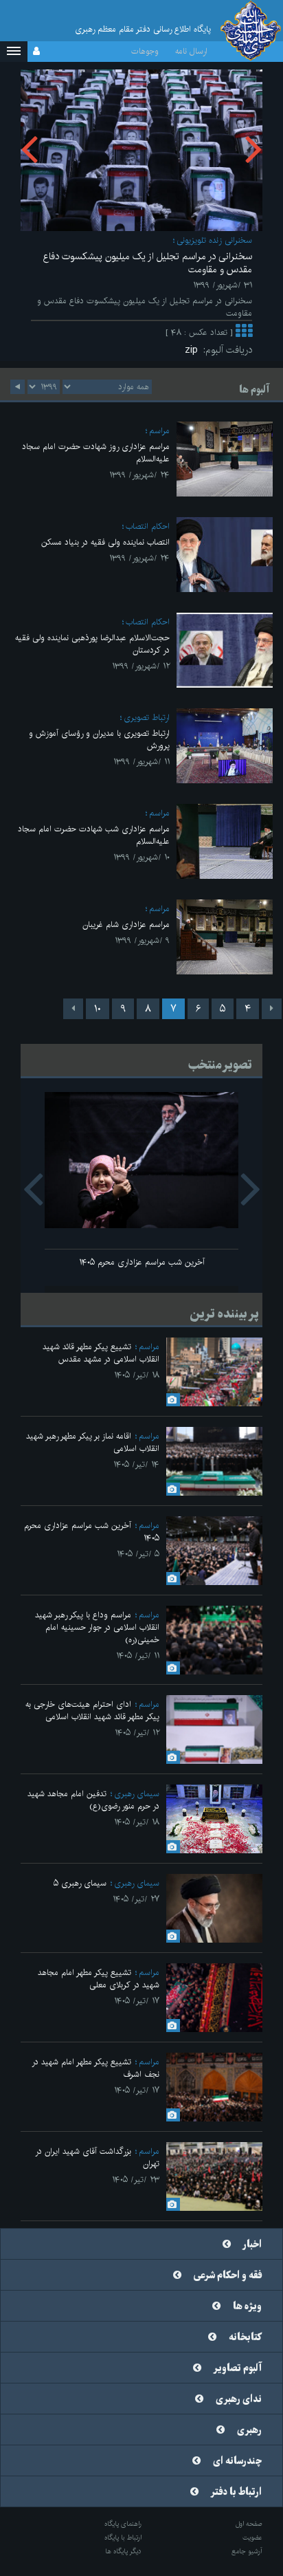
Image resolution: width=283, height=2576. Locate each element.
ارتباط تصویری (147, 718)
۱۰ (98, 1009)
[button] (14, 52)
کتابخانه (245, 2337)
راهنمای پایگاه (123, 2524)
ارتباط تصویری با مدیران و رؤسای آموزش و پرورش (99, 740)
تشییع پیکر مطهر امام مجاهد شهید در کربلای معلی (99, 1979)
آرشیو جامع (247, 2551)
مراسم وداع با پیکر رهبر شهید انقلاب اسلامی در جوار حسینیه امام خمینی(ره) (97, 1627)
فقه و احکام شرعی (228, 2275)
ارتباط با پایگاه (123, 2537)
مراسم (159, 431)
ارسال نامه (191, 51)
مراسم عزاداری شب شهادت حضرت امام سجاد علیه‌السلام (94, 835)
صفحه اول (249, 2524)
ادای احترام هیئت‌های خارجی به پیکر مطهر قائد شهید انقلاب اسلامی (92, 1711)
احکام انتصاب (148, 526)
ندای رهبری (239, 2399)
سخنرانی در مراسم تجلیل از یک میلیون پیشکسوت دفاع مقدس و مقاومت (148, 263)
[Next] (73, 1009)
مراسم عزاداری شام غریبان (126, 925)
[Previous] (272, 1009)
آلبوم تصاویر (238, 2368)
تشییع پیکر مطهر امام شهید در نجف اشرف (95, 2068)
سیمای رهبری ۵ (80, 1883)
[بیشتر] (244, 333)
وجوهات (145, 51)
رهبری (249, 2430)
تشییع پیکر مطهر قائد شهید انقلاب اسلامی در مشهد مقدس (101, 1353)
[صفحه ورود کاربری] (36, 52)
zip (194, 350)
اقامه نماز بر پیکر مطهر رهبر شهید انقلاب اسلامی (93, 1442)
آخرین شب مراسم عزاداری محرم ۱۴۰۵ (142, 1262)
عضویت (252, 2537)
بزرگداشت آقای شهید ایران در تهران (97, 2158)
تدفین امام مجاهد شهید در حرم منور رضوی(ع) (93, 1800)
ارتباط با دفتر (236, 2492)
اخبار (252, 2245)
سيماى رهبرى (137, 1794)
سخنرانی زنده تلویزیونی (214, 240)
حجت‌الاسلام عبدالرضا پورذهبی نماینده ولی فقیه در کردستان (92, 644)
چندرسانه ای (237, 2461)
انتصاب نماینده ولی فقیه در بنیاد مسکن (105, 542)
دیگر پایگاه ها (123, 2551)
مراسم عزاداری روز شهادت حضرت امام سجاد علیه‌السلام (96, 453)
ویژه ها (247, 2306)
